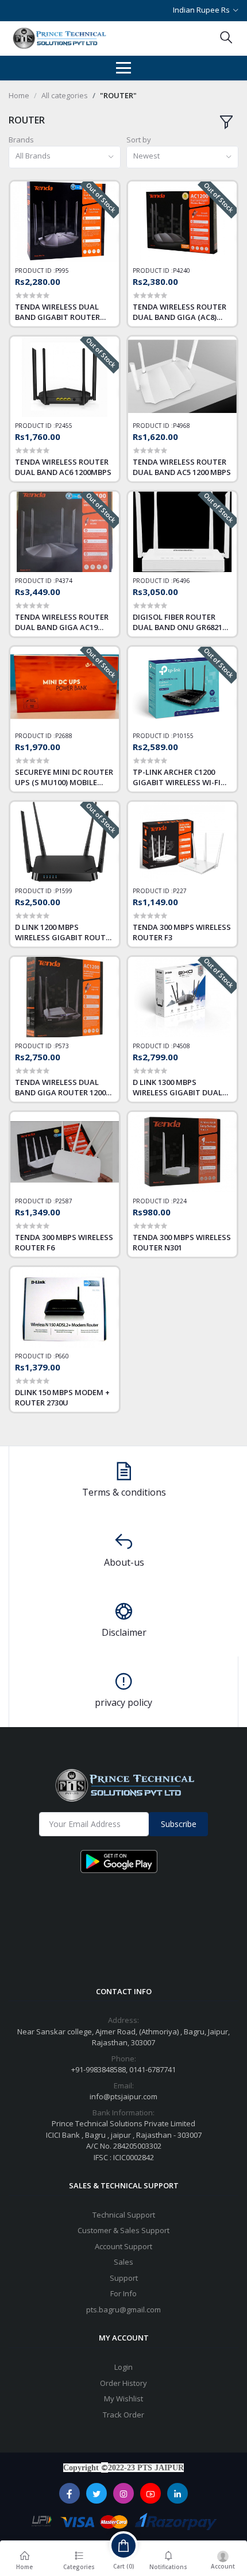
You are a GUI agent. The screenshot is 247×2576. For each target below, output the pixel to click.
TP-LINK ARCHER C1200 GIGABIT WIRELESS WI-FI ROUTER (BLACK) (177, 777)
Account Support (123, 2246)
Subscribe (179, 1824)
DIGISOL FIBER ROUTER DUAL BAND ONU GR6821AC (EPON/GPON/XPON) (182, 622)
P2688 (64, 736)
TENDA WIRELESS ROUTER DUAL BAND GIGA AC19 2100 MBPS (62, 622)
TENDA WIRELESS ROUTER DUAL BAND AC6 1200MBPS (63, 467)
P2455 (64, 426)
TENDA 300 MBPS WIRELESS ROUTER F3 (182, 932)
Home (19, 95)
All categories (65, 95)
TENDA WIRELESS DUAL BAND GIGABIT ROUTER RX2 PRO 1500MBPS (57, 312)
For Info (123, 2293)
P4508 (182, 1046)
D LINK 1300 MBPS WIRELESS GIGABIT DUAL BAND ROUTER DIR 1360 (177, 1087)
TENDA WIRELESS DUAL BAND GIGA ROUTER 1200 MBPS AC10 (60, 1087)
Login (123, 2367)
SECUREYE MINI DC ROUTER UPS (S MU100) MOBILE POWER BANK (64, 777)
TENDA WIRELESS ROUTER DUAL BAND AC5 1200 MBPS (182, 467)
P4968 (182, 426)
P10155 (183, 736)
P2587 (64, 1201)
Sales (123, 2262)
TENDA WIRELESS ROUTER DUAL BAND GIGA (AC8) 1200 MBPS (180, 312)
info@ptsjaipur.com (123, 2096)
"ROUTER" (118, 95)
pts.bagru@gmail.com (123, 2309)
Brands (21, 140)
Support (124, 2278)
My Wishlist (123, 2399)
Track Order (123, 2415)
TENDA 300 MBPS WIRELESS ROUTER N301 (182, 1242)
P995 (62, 271)
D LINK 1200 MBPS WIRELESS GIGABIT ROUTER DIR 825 (65, 932)
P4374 (64, 581)
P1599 (64, 891)
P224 (180, 1201)
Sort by (139, 140)
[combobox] (65, 157)
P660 (62, 1356)
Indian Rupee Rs (201, 10)
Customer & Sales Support (123, 2230)
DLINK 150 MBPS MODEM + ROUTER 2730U (62, 1397)
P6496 (182, 581)
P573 (62, 1046)
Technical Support (124, 2215)
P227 (180, 891)
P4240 (182, 271)
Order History (123, 2383)
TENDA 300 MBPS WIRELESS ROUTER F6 (64, 1242)
